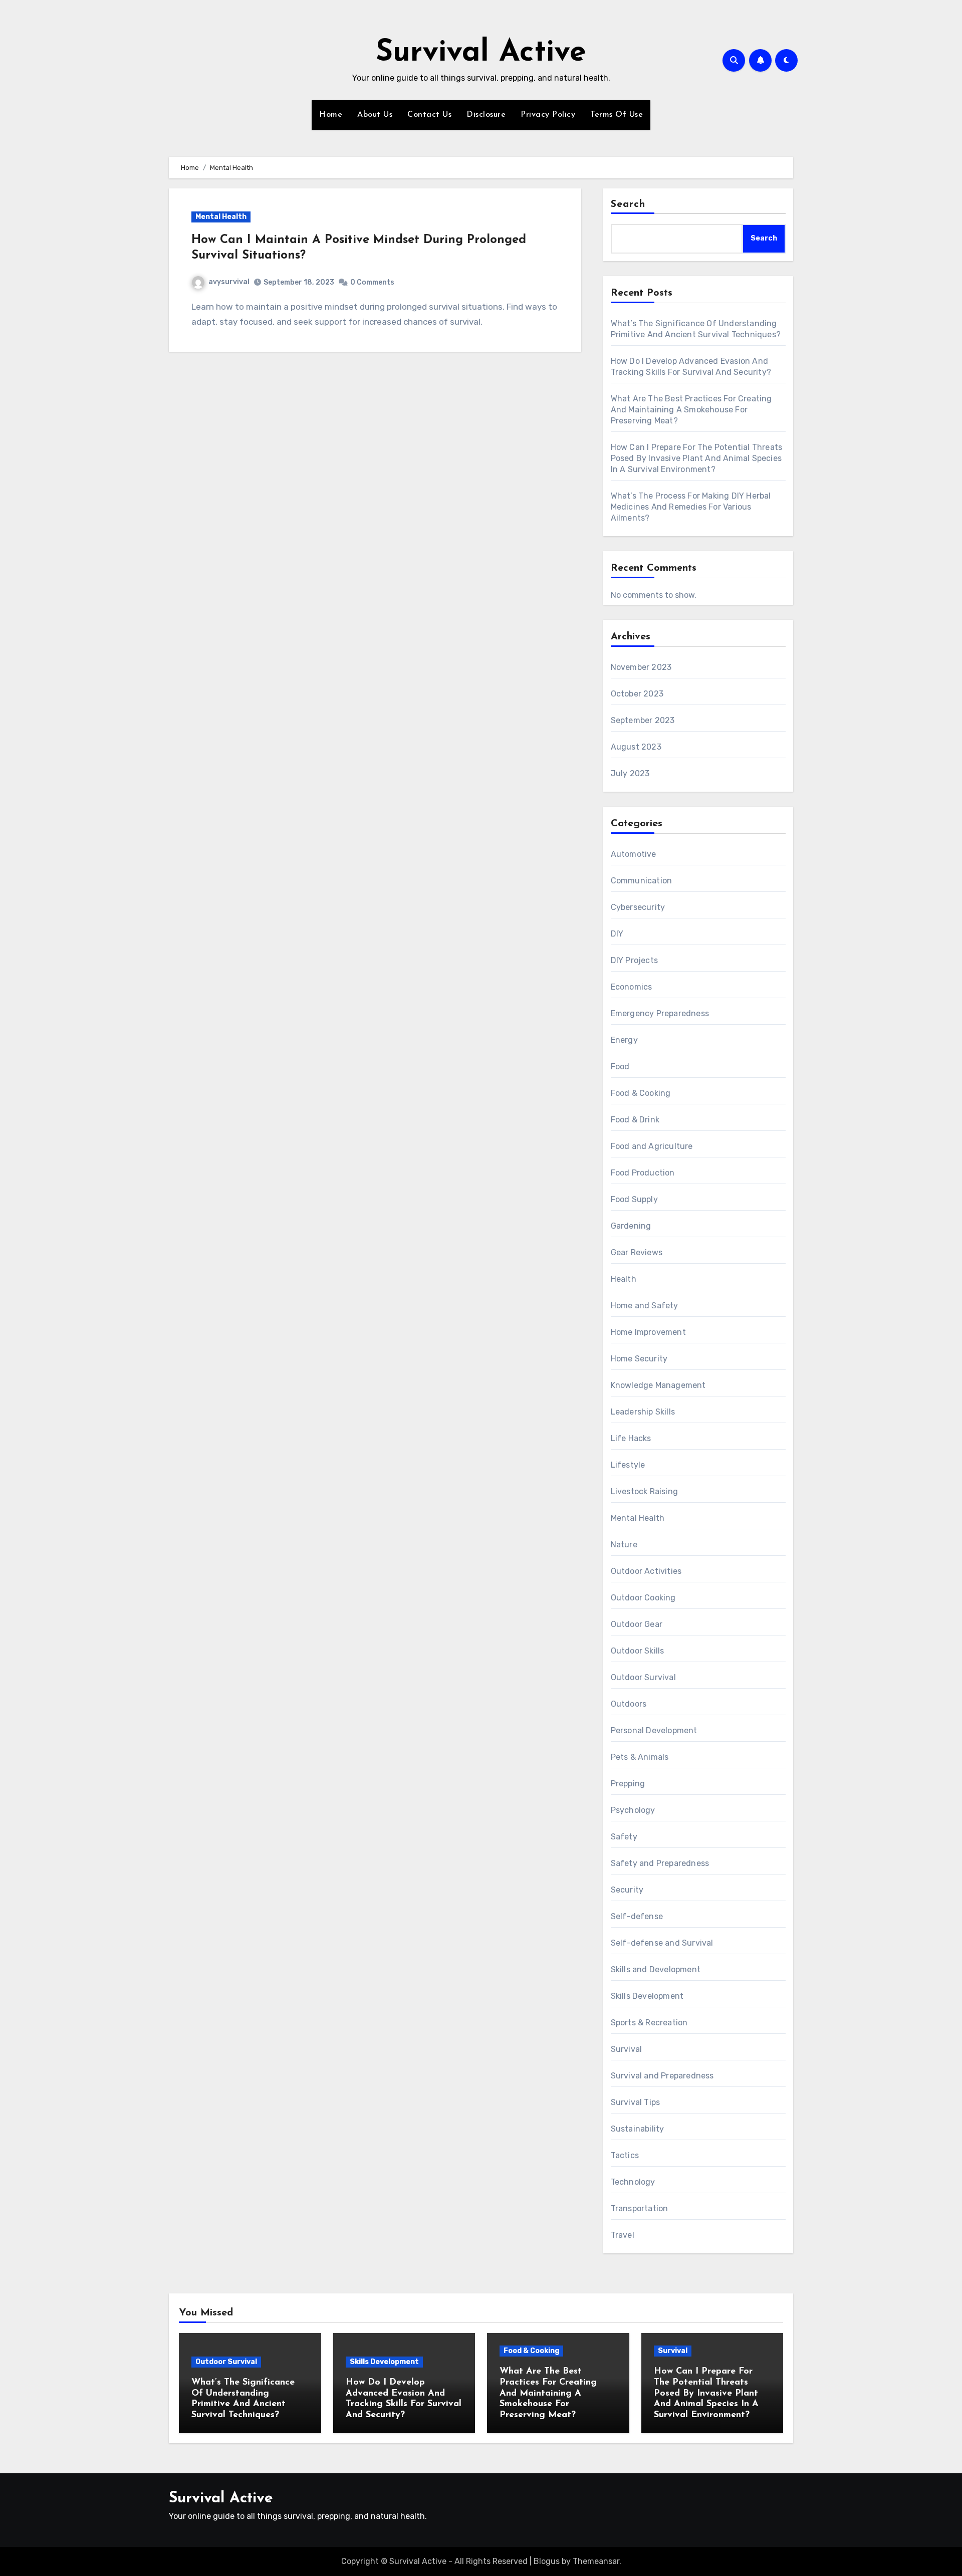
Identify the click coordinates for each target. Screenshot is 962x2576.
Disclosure (486, 115)
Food (620, 1067)
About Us (375, 115)
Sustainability (638, 2129)
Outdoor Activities (646, 1571)
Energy (624, 1040)
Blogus (547, 2561)
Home (331, 115)
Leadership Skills (643, 1412)
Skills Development (647, 1996)
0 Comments (372, 282)
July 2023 (630, 773)
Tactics (625, 2155)
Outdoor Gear (637, 1624)
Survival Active (481, 53)
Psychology (633, 1810)
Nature (624, 1545)
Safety (624, 1837)
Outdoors (629, 1704)
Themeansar (596, 2561)
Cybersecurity (638, 907)
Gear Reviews (637, 1252)
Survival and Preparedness (662, 2076)
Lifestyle (628, 1465)
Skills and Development (656, 1969)
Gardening (631, 1226)
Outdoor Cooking (643, 1598)
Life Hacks (631, 1438)
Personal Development (654, 1730)
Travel (623, 2235)
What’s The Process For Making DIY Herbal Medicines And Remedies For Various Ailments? (691, 507)
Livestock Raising (644, 1491)
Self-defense (637, 1916)
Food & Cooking (641, 1093)
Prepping (628, 1784)
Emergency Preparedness (660, 1013)
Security (627, 1890)
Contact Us (429, 115)
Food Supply (634, 1199)
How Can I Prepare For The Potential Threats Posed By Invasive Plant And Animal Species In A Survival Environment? (697, 458)
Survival (627, 2049)
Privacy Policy (548, 115)
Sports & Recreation (649, 2023)
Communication (642, 881)
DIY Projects (634, 960)
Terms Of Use (617, 115)
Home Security (639, 1359)
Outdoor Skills (638, 1651)
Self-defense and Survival (662, 1943)
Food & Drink (635, 1120)
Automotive (634, 854)
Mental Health (221, 217)
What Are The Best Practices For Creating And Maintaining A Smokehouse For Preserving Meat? (691, 410)
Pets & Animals (640, 1757)
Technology (633, 2182)
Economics (632, 987)
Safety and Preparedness (660, 1863)
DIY (617, 934)
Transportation (640, 2208)
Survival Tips (636, 2102)
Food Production (643, 1173)
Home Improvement (648, 1332)
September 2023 (643, 720)
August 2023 (636, 747)
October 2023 (637, 694)
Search (628, 204)
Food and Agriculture (652, 1146)
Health (624, 1279)
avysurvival (229, 282)
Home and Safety (645, 1306)
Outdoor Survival (643, 1677)
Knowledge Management (658, 1385)
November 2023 (641, 667)
